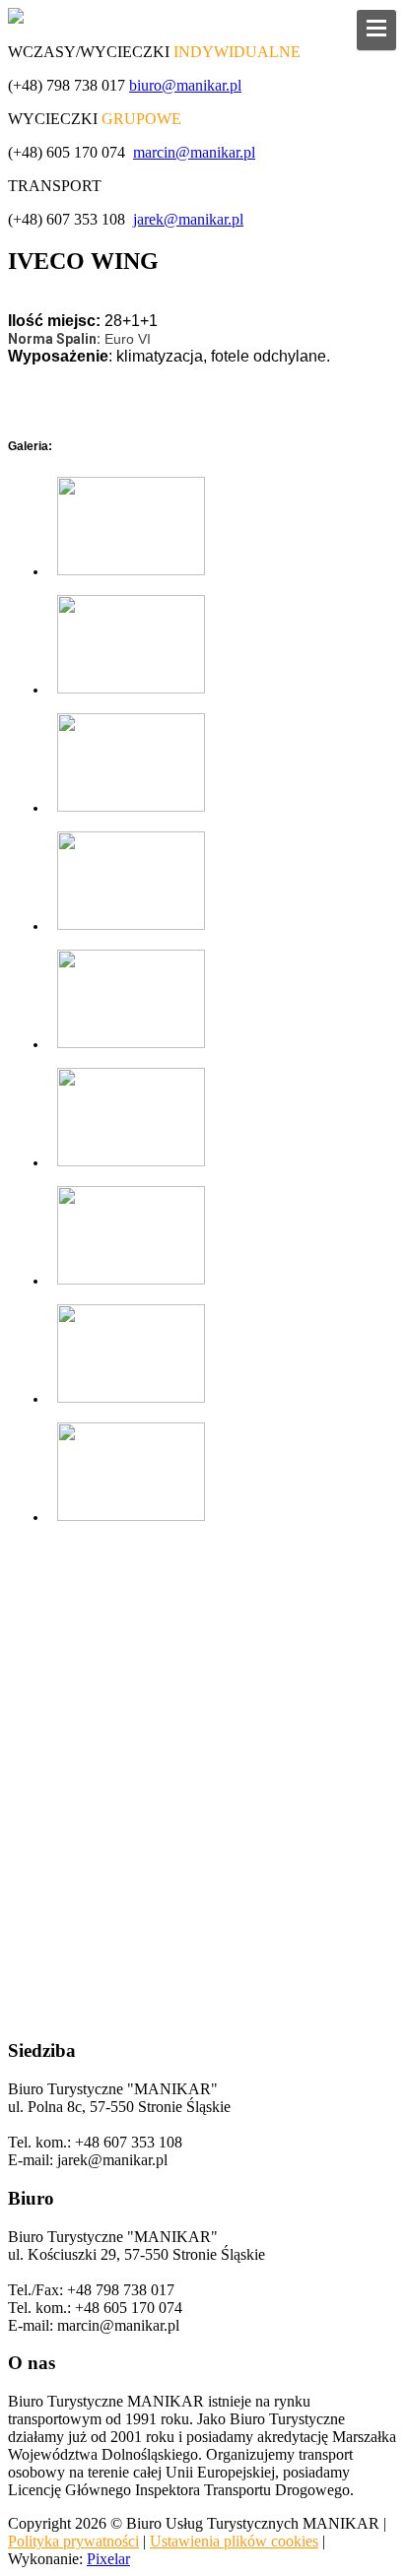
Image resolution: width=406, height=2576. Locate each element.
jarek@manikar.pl (188, 219)
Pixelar (108, 2559)
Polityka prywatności (73, 2541)
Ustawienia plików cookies (234, 2541)
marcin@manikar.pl (194, 152)
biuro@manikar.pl (185, 85)
